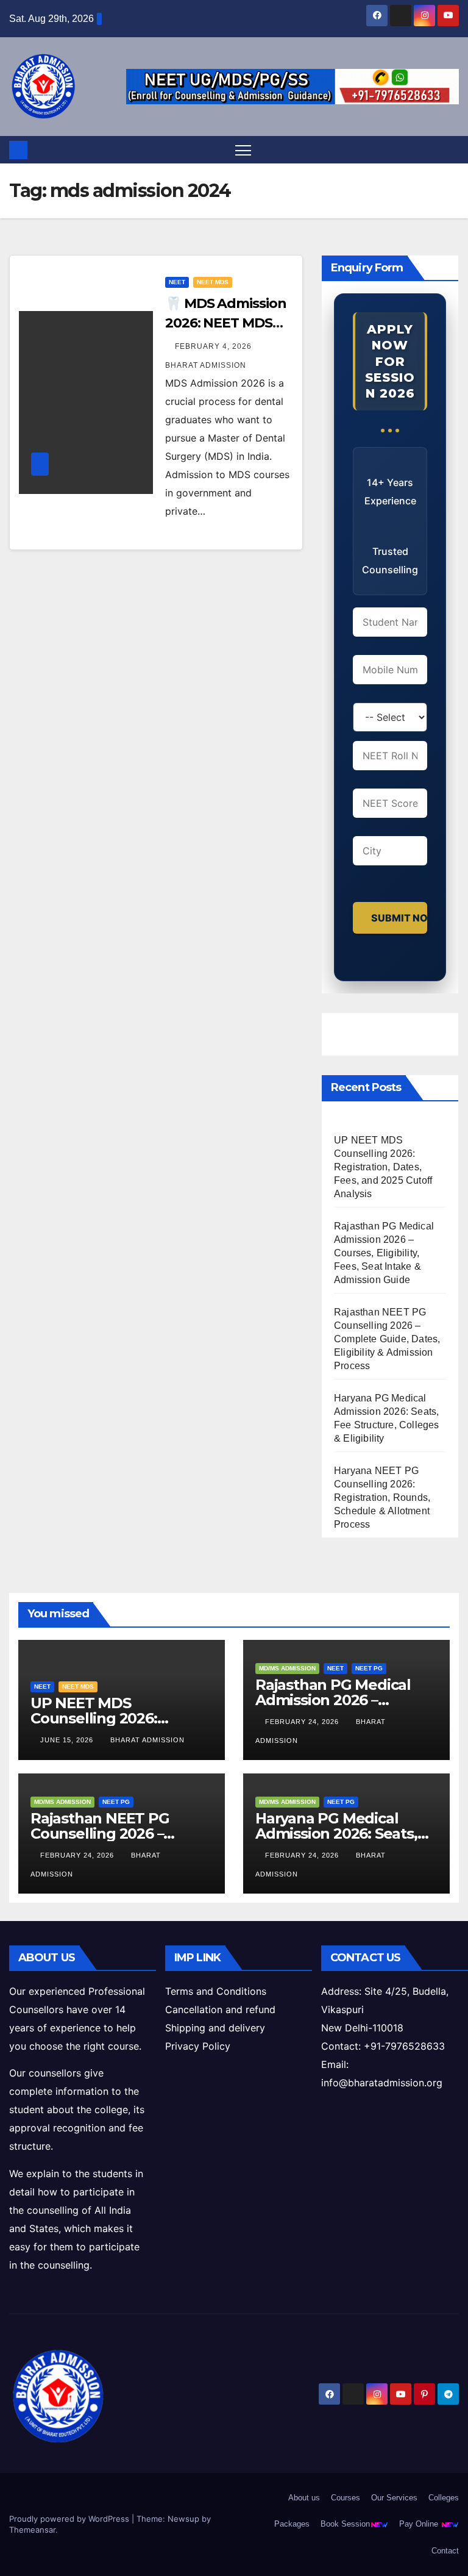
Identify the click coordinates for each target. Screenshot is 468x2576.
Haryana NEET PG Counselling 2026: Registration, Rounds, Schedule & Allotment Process (382, 1497)
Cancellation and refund (220, 2009)
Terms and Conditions (216, 1991)
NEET (177, 282)
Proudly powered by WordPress (70, 2519)
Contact (445, 2551)
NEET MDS (213, 282)
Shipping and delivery (215, 2028)
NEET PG (369, 1668)
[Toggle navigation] (243, 150)
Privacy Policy (198, 2046)
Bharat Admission (147, 1740)
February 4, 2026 (214, 346)
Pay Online (420, 2524)
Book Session (345, 2524)
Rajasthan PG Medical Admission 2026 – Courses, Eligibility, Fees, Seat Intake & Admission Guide (384, 1253)
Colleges (444, 2498)
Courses (346, 2498)
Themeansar (32, 2530)
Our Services (394, 2498)
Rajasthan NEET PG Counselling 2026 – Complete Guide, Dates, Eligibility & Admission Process (387, 1339)
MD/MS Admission (287, 1668)
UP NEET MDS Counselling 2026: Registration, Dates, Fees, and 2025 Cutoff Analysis (383, 1167)
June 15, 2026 (68, 1740)
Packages (292, 2524)
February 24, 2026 (303, 1722)
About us (304, 2498)
